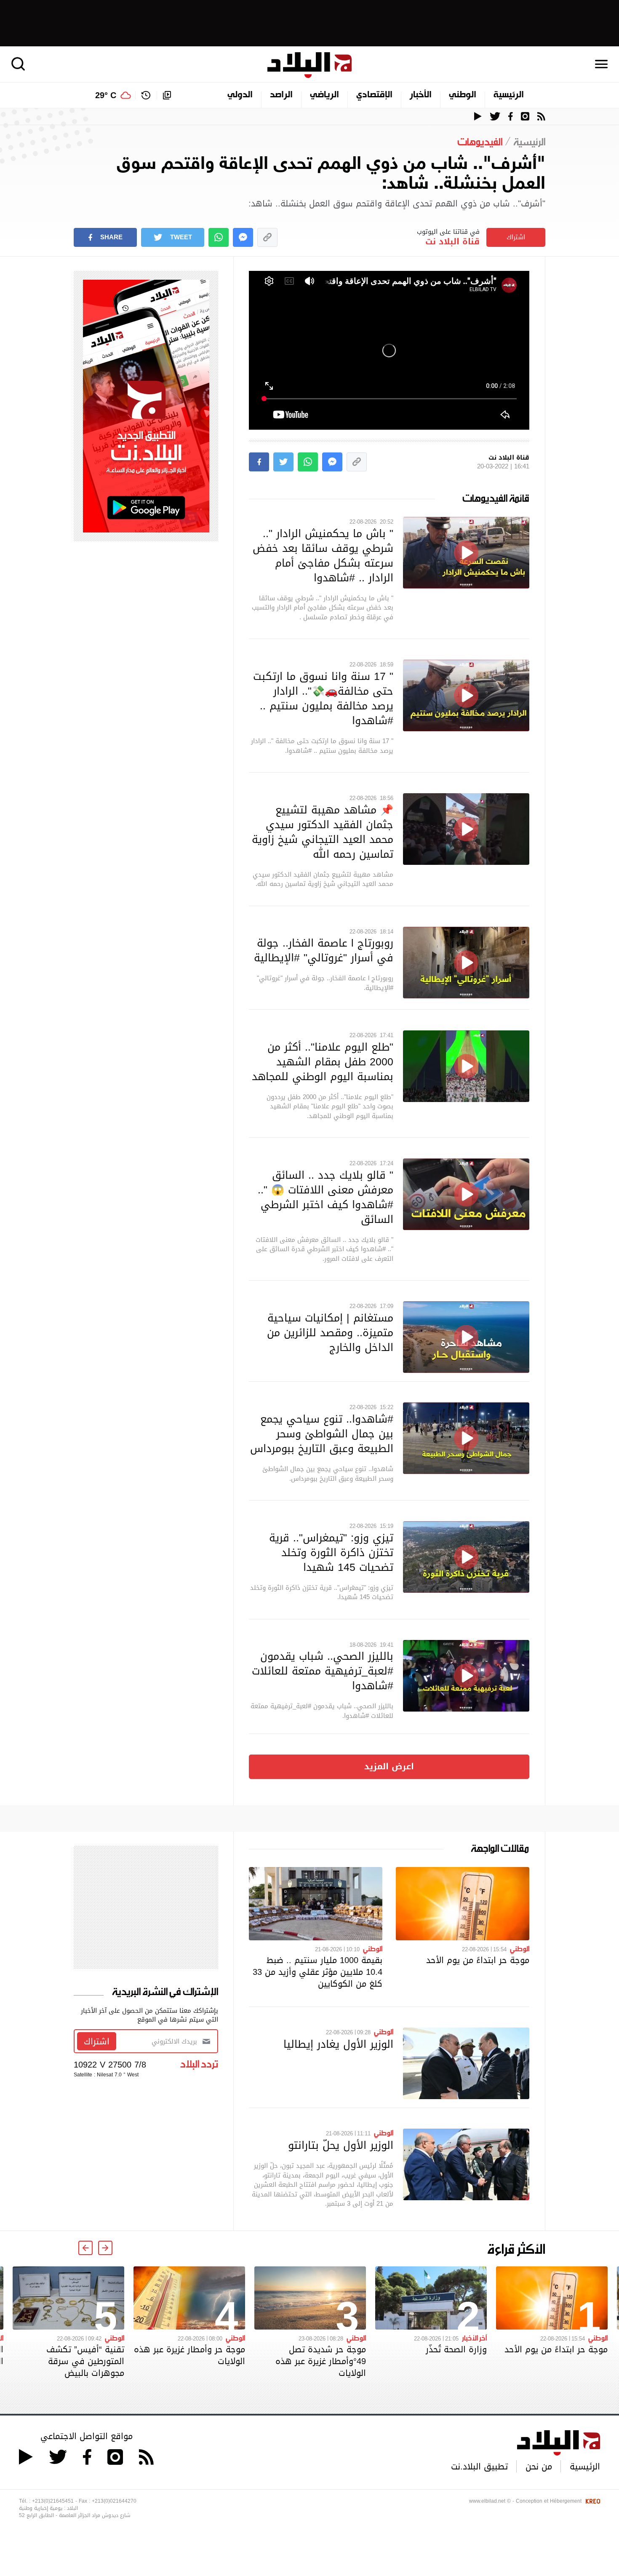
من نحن (539, 2466)
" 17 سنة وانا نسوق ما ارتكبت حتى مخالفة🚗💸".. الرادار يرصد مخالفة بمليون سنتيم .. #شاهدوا (323, 698)
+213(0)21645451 (53, 2501)
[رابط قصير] (267, 237)
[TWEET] (283, 462)
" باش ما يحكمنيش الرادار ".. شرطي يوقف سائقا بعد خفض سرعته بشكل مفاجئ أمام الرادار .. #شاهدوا (323, 555)
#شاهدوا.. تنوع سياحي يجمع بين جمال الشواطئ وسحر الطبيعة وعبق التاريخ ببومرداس (322, 1434)
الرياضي (324, 95)
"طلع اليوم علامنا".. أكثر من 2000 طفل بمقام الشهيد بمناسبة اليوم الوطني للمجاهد (323, 1062)
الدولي (240, 95)
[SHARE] (259, 462)
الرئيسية (509, 95)
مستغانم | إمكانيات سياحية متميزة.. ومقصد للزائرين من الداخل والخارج (330, 1332)
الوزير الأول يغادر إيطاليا (338, 2044)
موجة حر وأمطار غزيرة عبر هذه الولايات (189, 2355)
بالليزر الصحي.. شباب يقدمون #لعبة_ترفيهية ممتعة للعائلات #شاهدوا (323, 1671)
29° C (106, 95)
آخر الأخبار (474, 2338)
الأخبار (421, 95)
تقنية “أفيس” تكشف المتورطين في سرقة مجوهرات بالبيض (85, 2361)
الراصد (281, 95)
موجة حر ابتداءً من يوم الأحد (478, 1960)
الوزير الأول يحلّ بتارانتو (341, 2145)
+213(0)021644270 (114, 2501)
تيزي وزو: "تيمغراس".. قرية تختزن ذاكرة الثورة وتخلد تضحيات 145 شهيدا (331, 1552)
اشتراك (516, 237)
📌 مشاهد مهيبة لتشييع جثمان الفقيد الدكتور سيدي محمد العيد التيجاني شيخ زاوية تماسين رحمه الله (323, 832)
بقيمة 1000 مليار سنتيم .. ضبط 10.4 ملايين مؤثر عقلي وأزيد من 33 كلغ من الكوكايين (318, 1972)
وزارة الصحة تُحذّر (456, 2349)
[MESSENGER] (243, 237)
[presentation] (105, 2248)
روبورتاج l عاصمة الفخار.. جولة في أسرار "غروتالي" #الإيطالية (324, 950)
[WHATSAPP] (219, 237)
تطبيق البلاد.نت (479, 2466)
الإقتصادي (374, 95)
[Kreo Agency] (592, 2501)
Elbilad (309, 65)
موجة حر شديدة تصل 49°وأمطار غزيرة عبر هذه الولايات (321, 2361)
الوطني (463, 95)
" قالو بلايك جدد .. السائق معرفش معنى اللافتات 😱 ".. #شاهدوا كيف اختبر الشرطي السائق (326, 1197)
